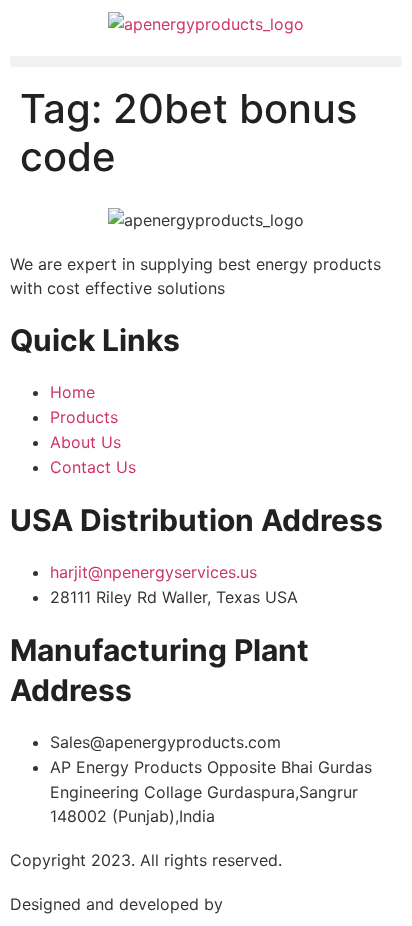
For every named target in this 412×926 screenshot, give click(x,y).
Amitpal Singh (280, 904)
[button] (206, 61)
